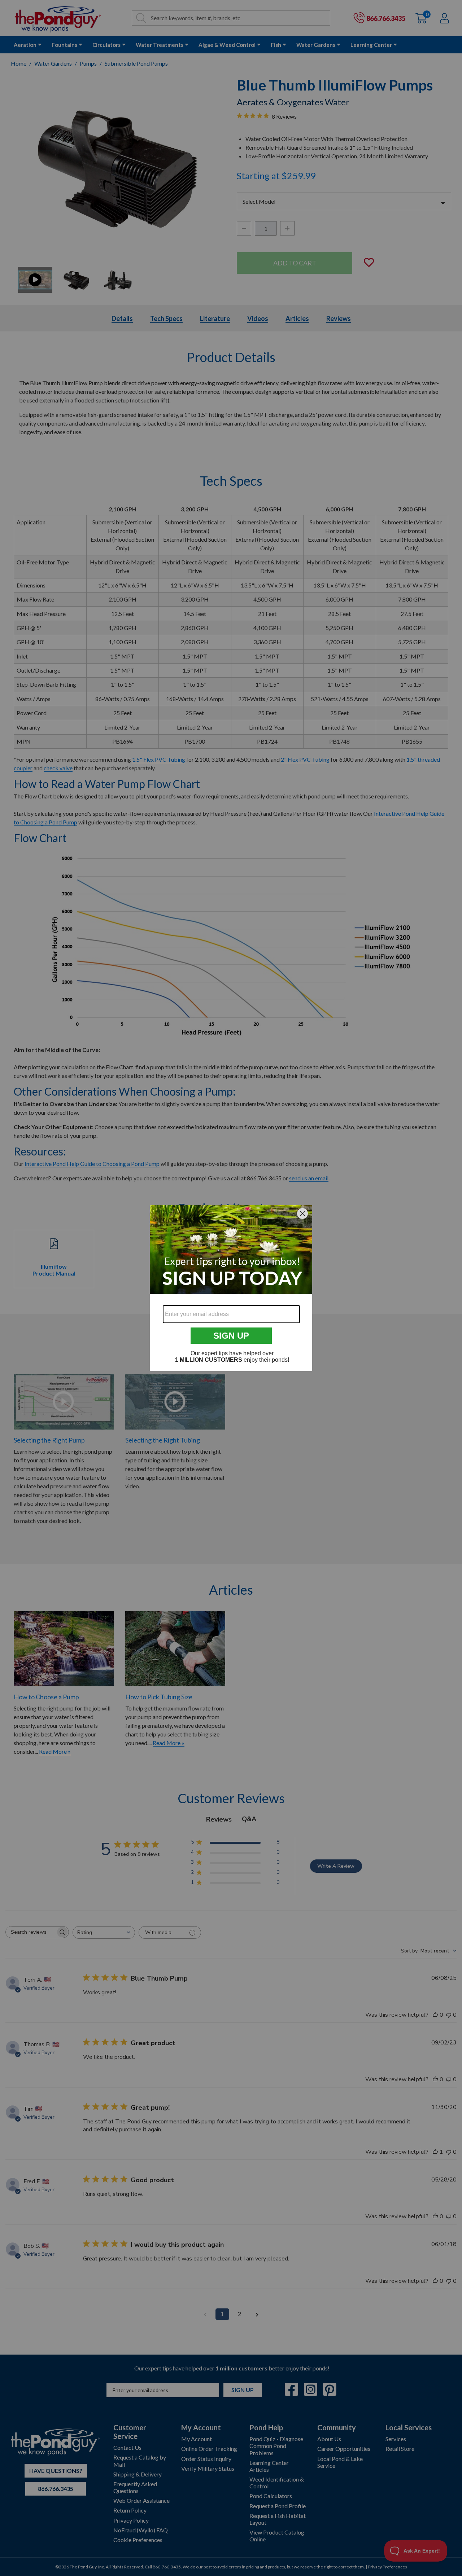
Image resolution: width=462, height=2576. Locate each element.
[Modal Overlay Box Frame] (231, 1288)
